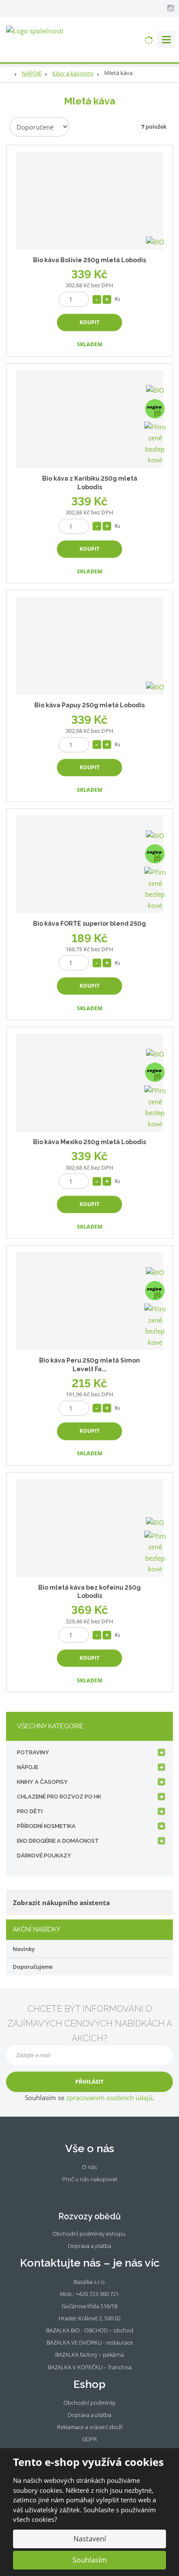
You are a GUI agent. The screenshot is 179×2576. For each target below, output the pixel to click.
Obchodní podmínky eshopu (89, 2234)
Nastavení (90, 2539)
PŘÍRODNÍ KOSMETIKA (46, 1826)
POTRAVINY (33, 1752)
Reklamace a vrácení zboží (90, 2427)
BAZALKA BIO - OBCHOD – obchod (90, 2330)
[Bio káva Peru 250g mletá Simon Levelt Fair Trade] (89, 1301)
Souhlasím (90, 2560)
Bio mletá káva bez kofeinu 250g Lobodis (89, 1592)
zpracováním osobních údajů (109, 2098)
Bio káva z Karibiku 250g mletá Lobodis (90, 483)
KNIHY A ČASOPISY (42, 1782)
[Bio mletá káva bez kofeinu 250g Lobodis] (89, 1528)
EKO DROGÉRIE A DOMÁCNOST (58, 1841)
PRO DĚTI (30, 1811)
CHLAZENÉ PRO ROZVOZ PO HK (59, 1797)
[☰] (166, 39)
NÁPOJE (28, 1767)
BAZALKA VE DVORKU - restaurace (90, 2342)
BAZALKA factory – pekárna (89, 2355)
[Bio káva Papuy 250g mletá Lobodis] (89, 646)
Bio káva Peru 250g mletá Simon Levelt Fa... (89, 1365)
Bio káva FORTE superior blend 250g (89, 924)
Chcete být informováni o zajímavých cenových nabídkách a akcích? (90, 2023)
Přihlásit (89, 2082)
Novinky (24, 1949)
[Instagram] (170, 8)
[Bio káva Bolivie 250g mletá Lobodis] (89, 201)
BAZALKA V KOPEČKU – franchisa (90, 2367)
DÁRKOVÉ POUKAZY (44, 1856)
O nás (89, 2167)
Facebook (83, 2192)
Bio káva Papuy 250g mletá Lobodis (89, 705)
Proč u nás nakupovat (90, 2179)
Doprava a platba (89, 2246)
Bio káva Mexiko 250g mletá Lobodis (89, 1142)
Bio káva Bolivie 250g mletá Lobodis (89, 260)
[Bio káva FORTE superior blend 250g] (89, 864)
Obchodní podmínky (89, 2403)
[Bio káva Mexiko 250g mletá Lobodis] (89, 1083)
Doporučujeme (33, 1967)
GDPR (89, 2439)
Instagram (95, 2192)
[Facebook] (161, 8)
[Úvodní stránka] (35, 30)
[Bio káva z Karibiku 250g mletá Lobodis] (89, 419)
